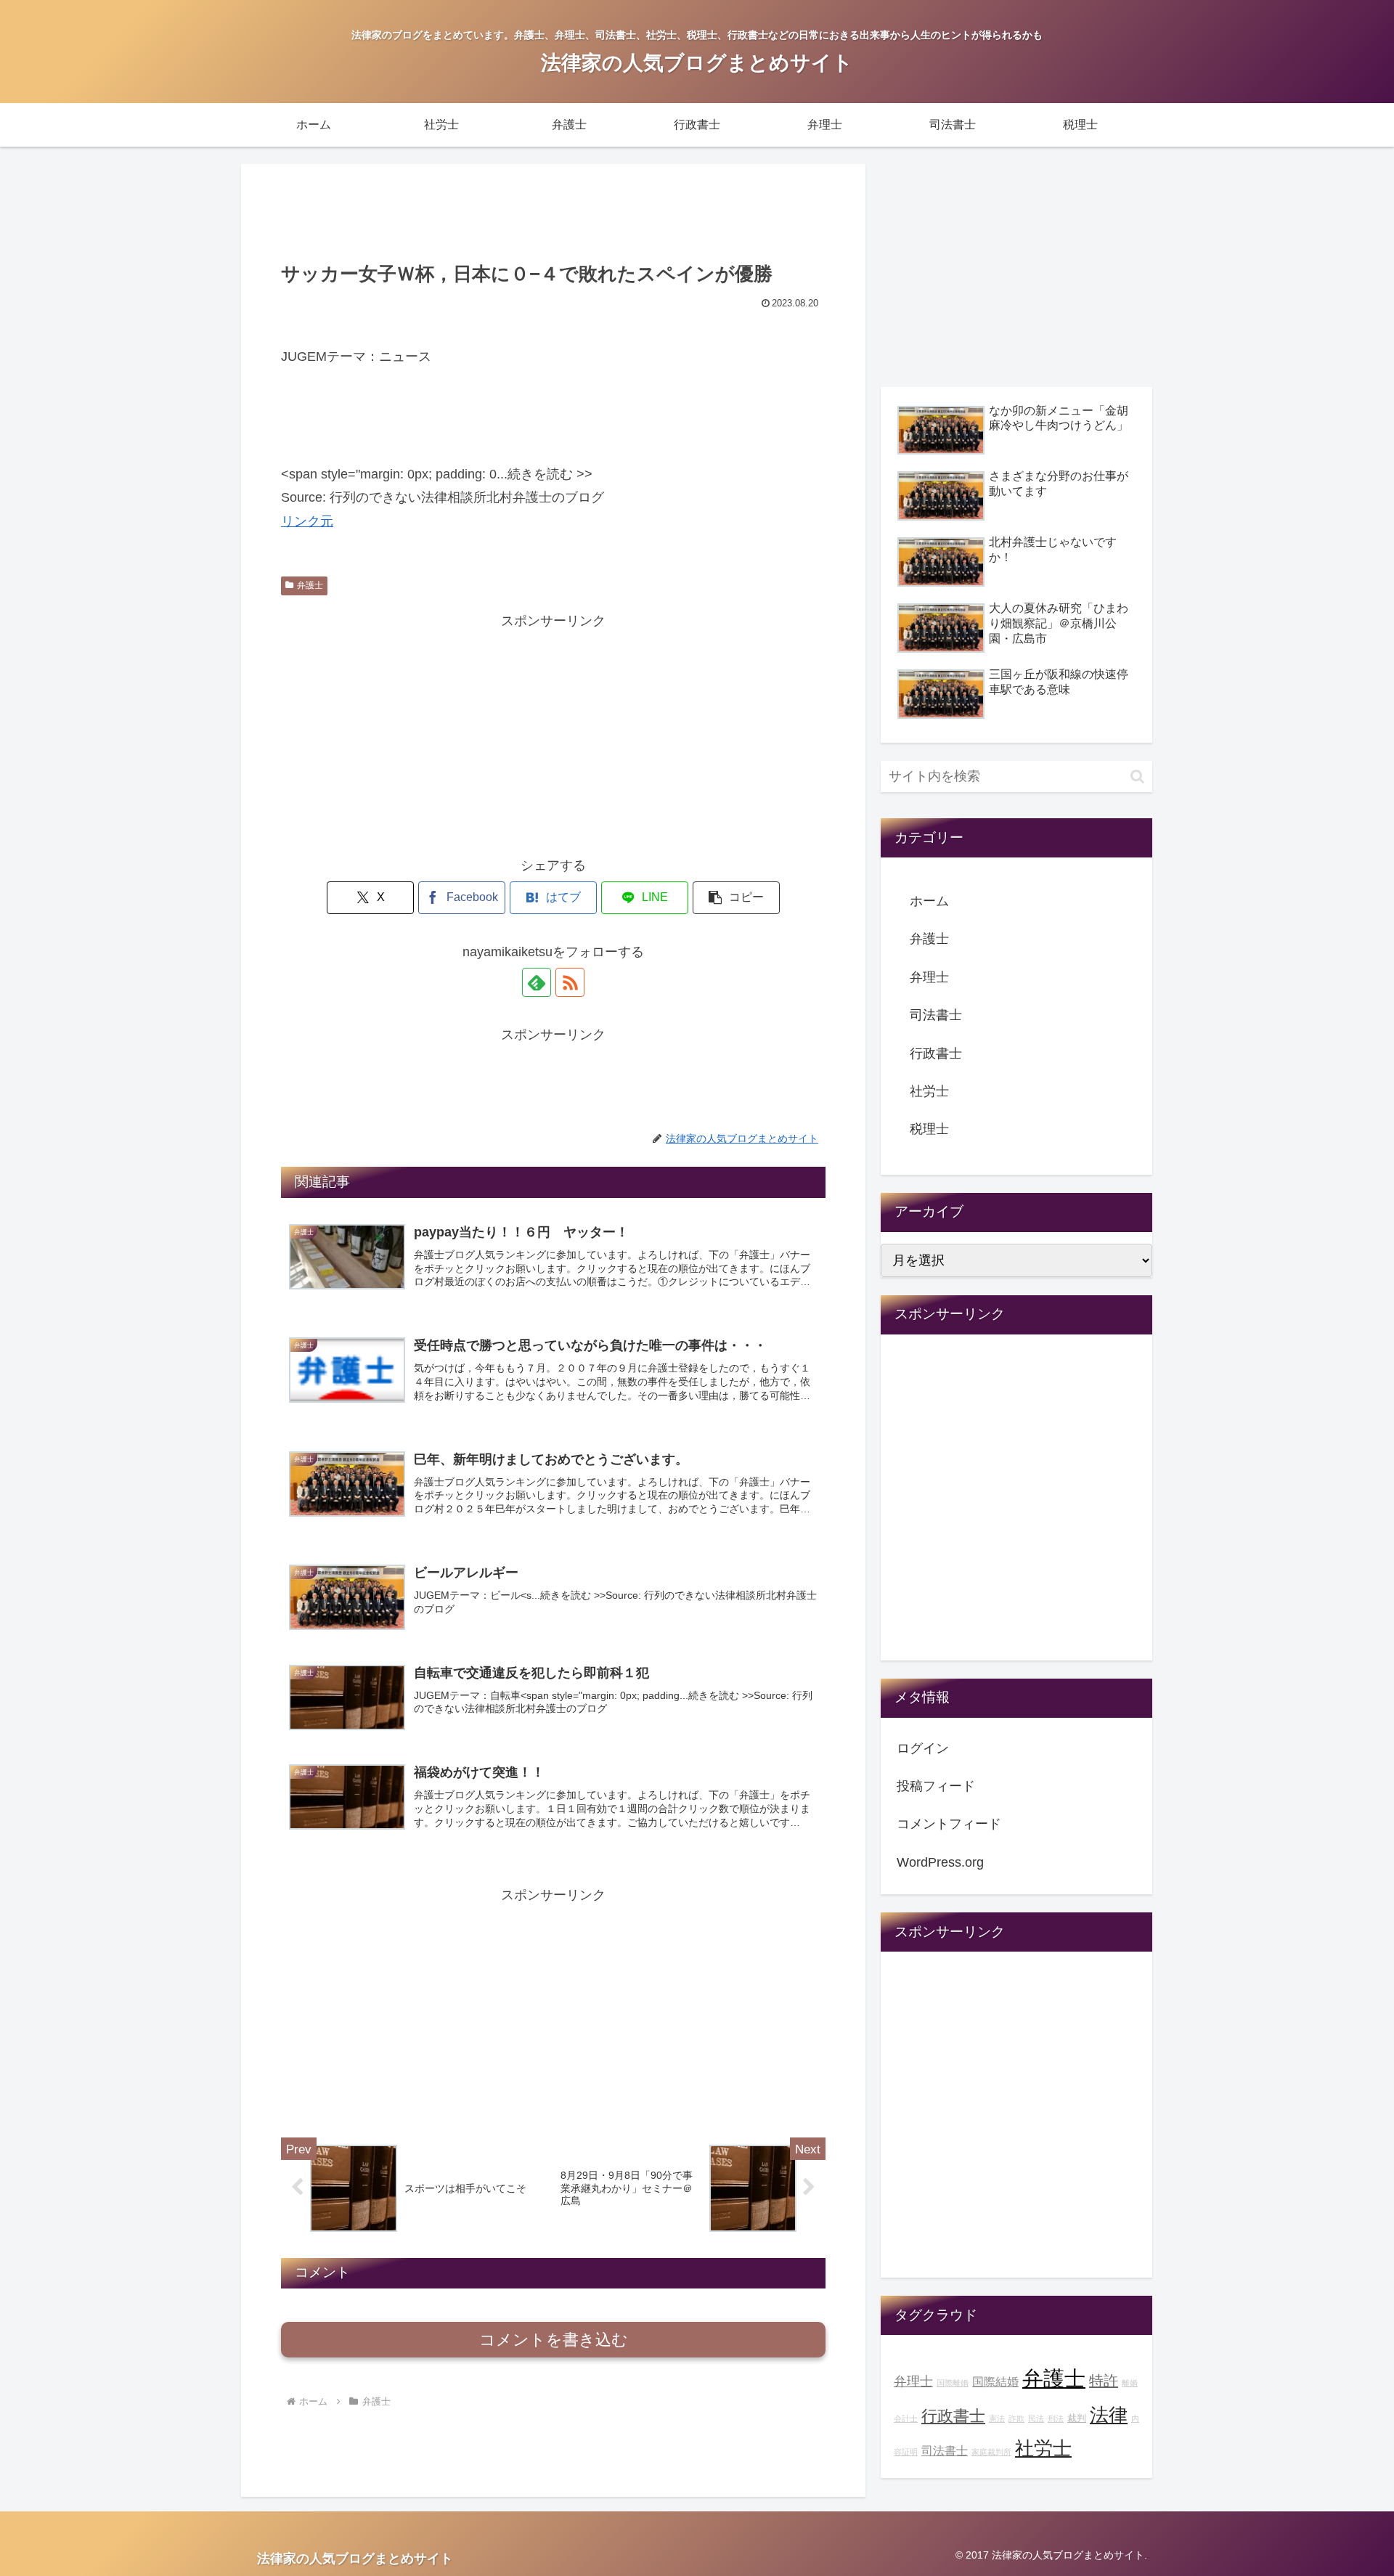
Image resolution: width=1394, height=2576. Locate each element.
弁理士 (929, 977)
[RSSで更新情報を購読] (570, 982)
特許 (1104, 2381)
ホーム (929, 901)
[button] (736, 898)
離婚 (1130, 2383)
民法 (1036, 2418)
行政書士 (936, 1053)
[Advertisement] (553, 211)
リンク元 (307, 521)
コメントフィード (949, 1824)
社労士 (929, 1091)
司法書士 (936, 1015)
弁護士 (310, 585)
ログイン (923, 1748)
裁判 (1077, 2418)
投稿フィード (936, 1786)
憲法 (997, 2418)
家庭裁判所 (991, 2452)
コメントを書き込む (554, 2340)
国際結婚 (995, 2381)
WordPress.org (940, 1862)
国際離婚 (953, 2383)
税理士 (929, 1129)
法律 (1109, 2415)
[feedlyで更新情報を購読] (537, 982)
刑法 (1056, 2418)
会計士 (906, 2418)
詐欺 (1016, 2418)
